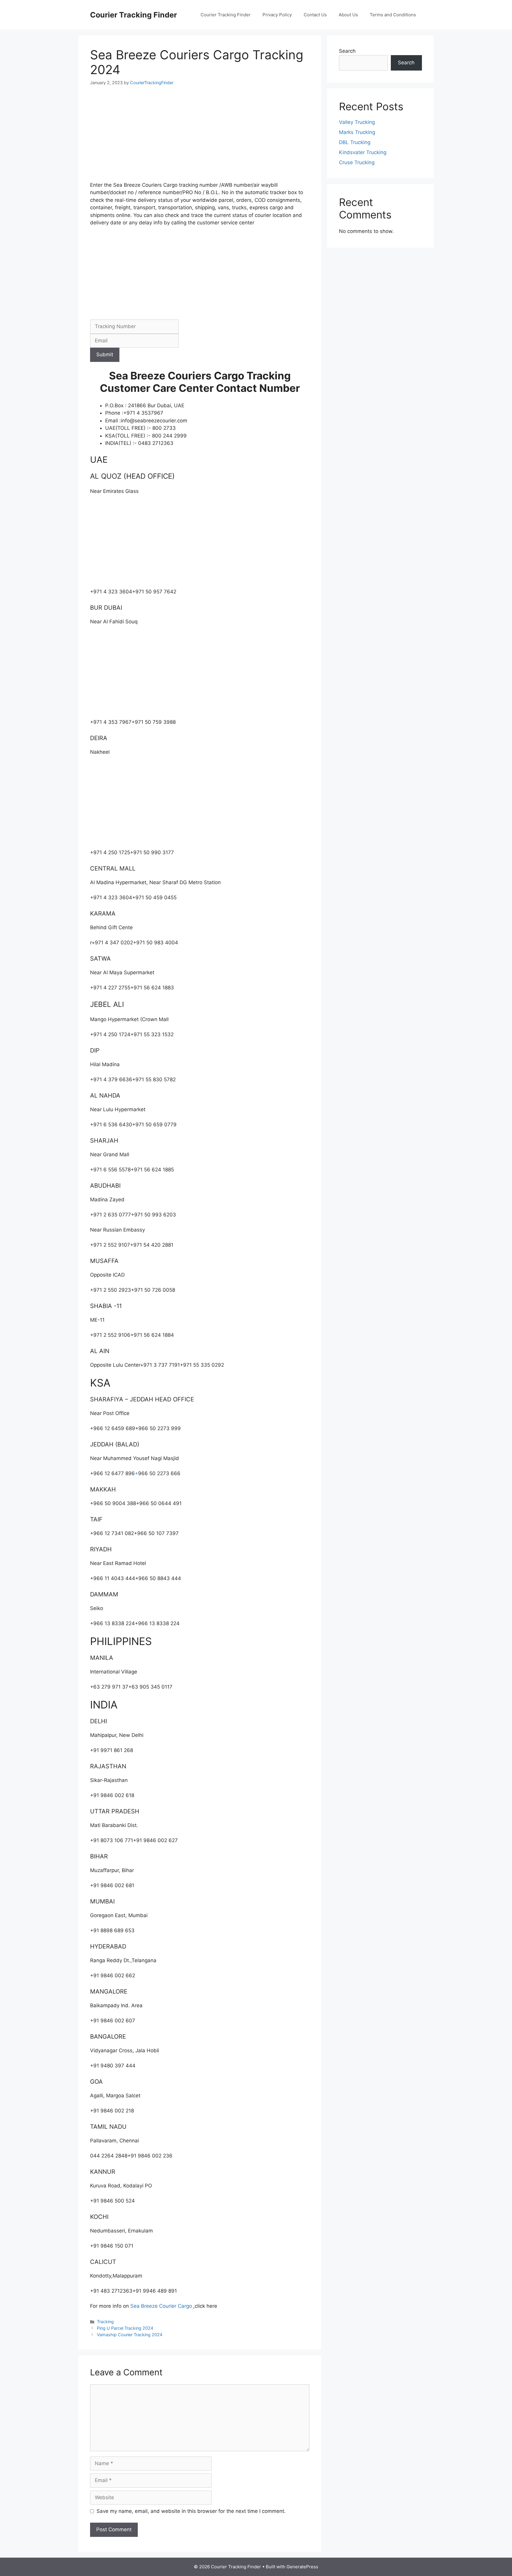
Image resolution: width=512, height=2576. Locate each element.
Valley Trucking (357, 122)
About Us (348, 15)
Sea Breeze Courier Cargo (161, 2306)
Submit (105, 354)
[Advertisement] (200, 138)
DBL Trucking (355, 142)
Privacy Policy (277, 15)
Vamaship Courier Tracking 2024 (130, 2335)
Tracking (105, 2322)
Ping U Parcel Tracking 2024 (125, 2328)
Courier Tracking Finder (133, 15)
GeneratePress (302, 2567)
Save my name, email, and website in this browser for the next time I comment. (191, 2511)
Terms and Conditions (393, 15)
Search (347, 51)
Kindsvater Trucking (363, 152)
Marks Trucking (357, 132)
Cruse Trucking (357, 162)
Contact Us (315, 15)
